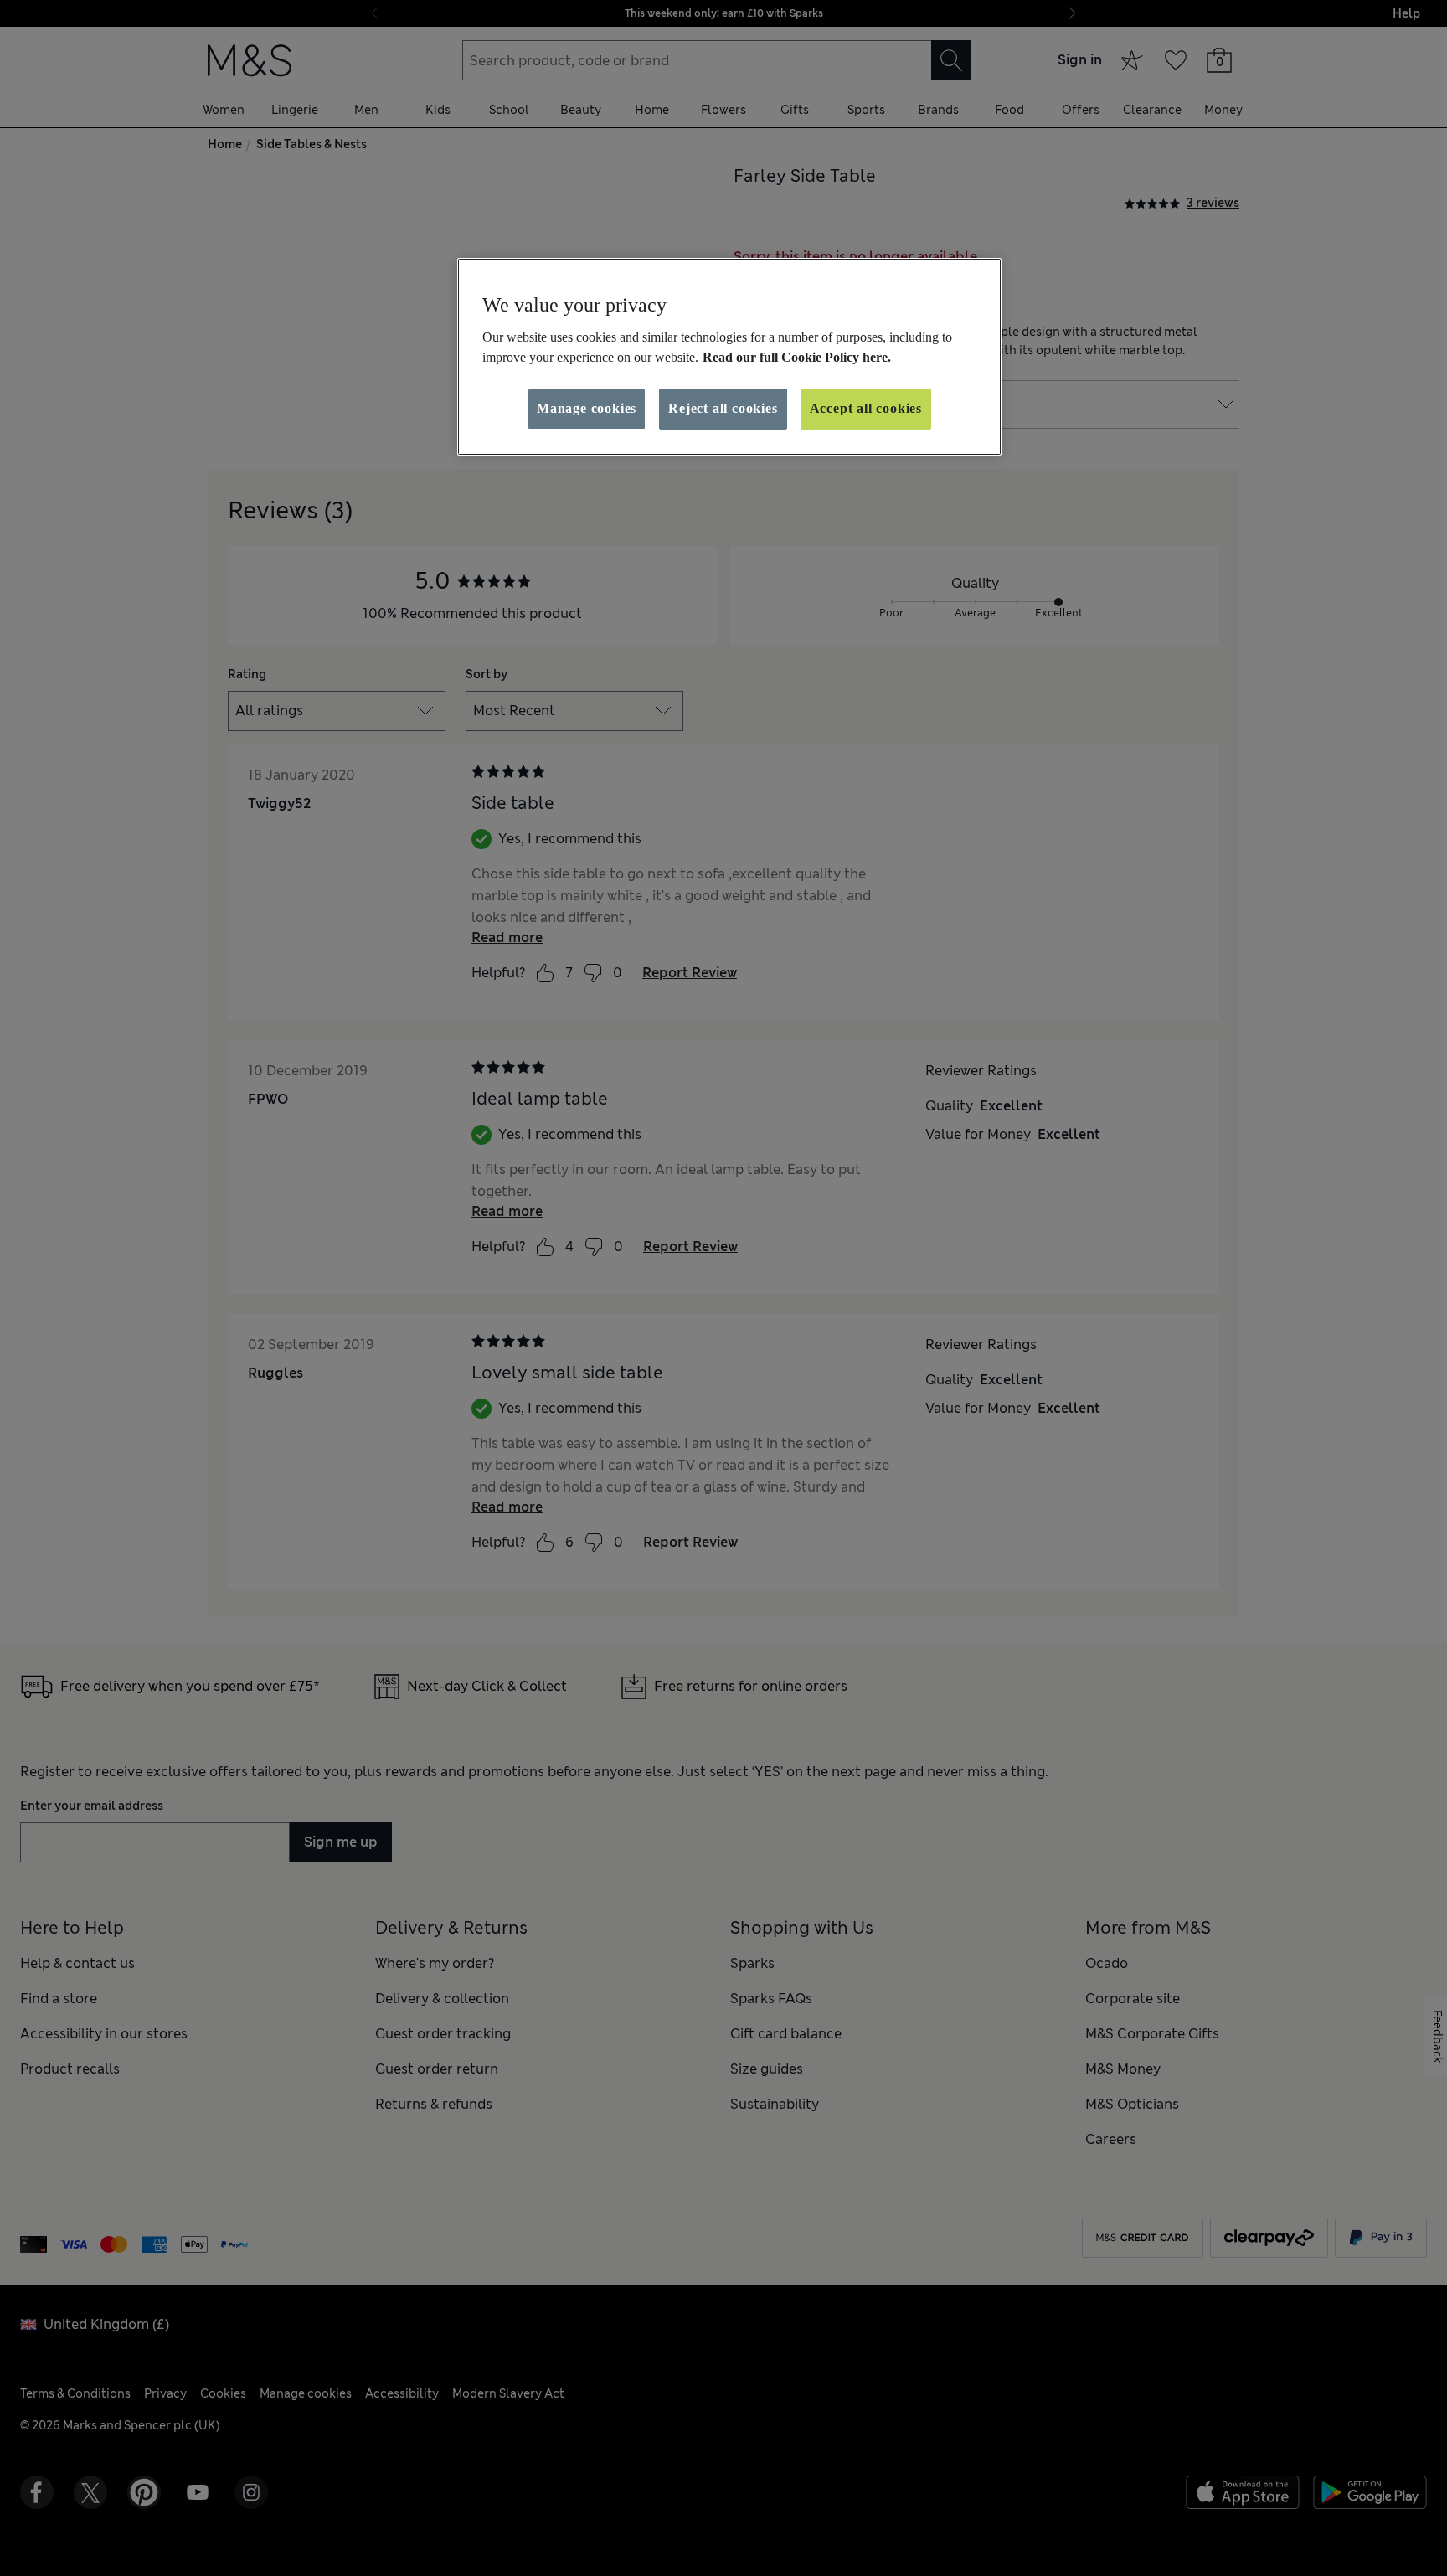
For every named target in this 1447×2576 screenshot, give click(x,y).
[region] (729, 357)
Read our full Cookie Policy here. (797, 357)
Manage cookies (587, 408)
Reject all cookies (723, 408)
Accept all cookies (866, 408)
